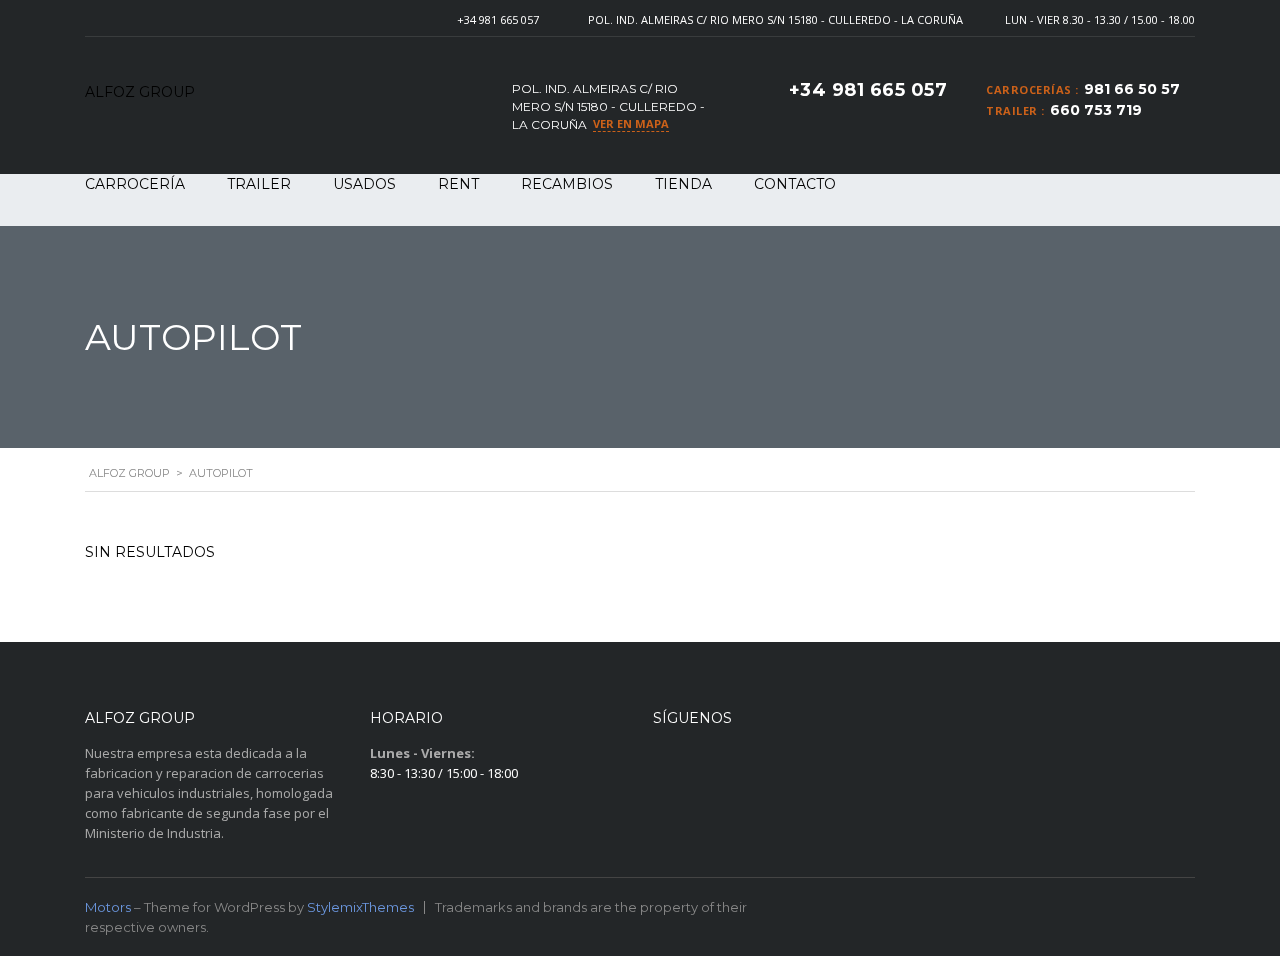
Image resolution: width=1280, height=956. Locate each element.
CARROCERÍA (135, 184)
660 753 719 (1096, 110)
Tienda (683, 184)
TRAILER (259, 184)
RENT (458, 184)
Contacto (795, 184)
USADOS (364, 184)
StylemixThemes (360, 907)
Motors (108, 907)
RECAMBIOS (567, 184)
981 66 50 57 (1132, 89)
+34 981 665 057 (498, 19)
